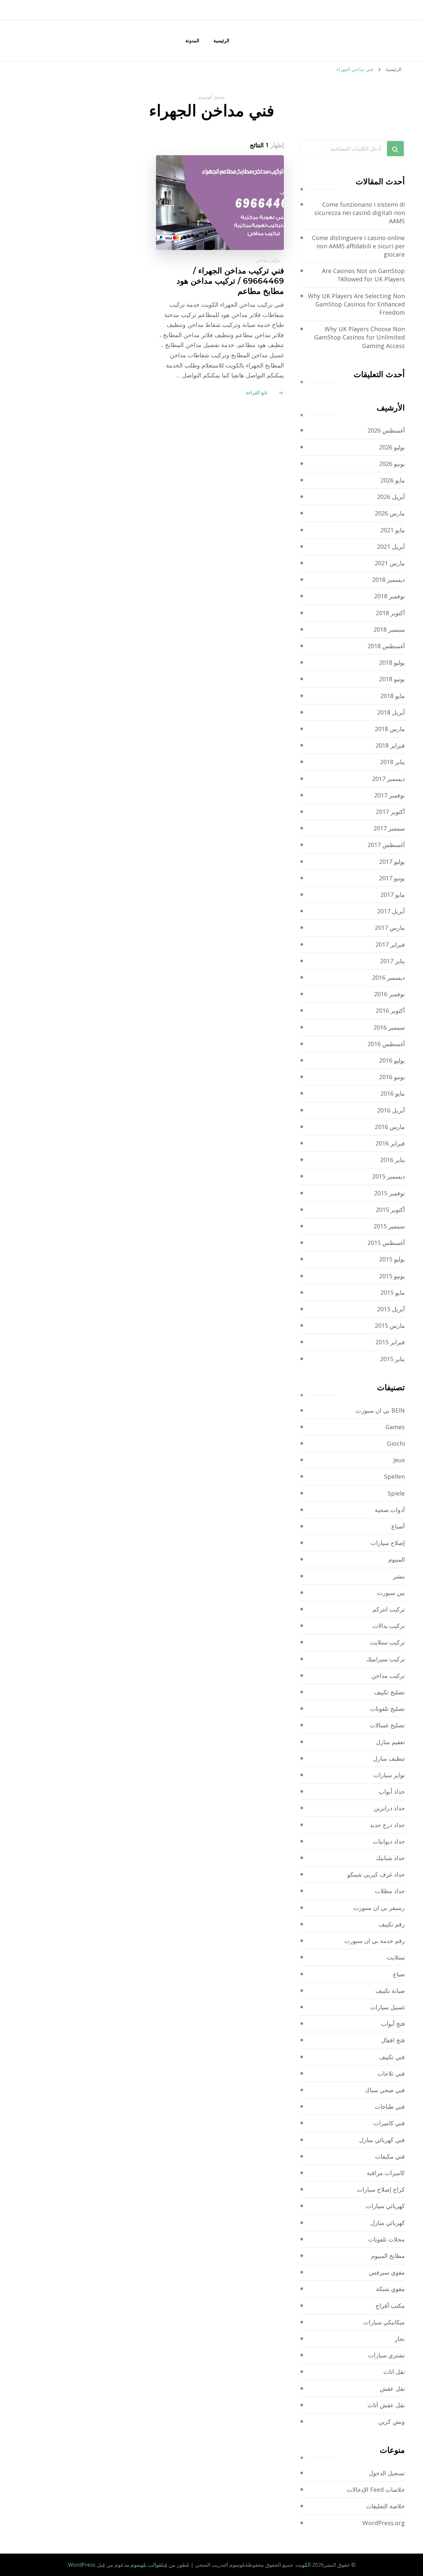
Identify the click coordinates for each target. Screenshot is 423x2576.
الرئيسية (221, 40)
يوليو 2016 (392, 1060)
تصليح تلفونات (387, 1709)
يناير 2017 (392, 961)
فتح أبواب (393, 2024)
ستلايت (396, 1957)
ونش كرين (392, 2421)
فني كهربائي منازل (382, 2140)
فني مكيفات (390, 2156)
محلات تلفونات (386, 2239)
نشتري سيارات (386, 2355)
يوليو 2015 (392, 1259)
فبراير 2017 (390, 944)
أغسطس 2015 (386, 1243)
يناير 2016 (392, 1160)
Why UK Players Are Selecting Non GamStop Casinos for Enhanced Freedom (356, 304)
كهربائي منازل (388, 2223)
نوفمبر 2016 (389, 994)
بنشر (399, 1576)
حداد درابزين (389, 1808)
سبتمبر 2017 (389, 828)
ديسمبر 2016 (388, 977)
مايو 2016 (393, 1093)
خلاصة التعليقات (385, 2506)
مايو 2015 (393, 1292)
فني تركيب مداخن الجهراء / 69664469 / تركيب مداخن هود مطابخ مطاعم (230, 281)
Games (395, 1427)
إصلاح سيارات (388, 1543)
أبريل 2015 (391, 1309)
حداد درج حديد (387, 1825)
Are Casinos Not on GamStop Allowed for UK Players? (363, 275)
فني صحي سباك (385, 2090)
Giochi (396, 1443)
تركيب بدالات (389, 1626)
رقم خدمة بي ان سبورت (375, 1941)
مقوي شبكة (390, 2289)
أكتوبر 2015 (390, 1210)
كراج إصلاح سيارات (381, 2189)
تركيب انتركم (389, 1609)
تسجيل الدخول (387, 2473)
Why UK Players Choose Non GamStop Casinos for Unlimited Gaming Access (360, 337)
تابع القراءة (257, 392)
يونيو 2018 (392, 679)
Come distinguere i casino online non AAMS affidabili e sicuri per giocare (358, 246)
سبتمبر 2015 (389, 1226)
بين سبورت (391, 1593)
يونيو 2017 (392, 878)
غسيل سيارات (387, 2007)
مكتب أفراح (390, 2306)
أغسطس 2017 (386, 845)
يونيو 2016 (392, 1077)
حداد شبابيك (390, 1858)
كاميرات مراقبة (386, 2173)
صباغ (399, 1974)
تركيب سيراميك (385, 1659)
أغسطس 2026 (386, 430)
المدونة (192, 40)
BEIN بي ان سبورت (380, 1410)
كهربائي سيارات (385, 2206)
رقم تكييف (392, 1924)
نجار (400, 2339)
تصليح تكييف (389, 1692)
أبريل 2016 (391, 1110)
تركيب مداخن (268, 260)
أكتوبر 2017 (390, 812)
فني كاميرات (389, 2123)
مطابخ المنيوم (388, 2256)
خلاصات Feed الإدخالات (376, 2489)
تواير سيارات (389, 1775)
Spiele (396, 1493)
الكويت (303, 2565)
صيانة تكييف (390, 1991)
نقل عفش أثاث (386, 2405)
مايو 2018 (393, 696)
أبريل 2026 (391, 497)
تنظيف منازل (389, 1758)
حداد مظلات (390, 1891)
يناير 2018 (392, 762)
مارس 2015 (390, 1325)
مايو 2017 (393, 895)
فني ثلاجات (391, 2073)
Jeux (399, 1460)
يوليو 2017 (392, 862)
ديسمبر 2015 (388, 1176)
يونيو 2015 (392, 1276)
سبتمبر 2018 (389, 629)
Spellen (394, 1476)
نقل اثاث (394, 2372)
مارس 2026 (390, 513)
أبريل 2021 (391, 547)
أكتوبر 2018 (390, 613)
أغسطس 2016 (386, 1044)
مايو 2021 (393, 530)
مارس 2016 (390, 1127)
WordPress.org (384, 2523)
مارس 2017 (390, 928)
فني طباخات (390, 2106)
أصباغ (398, 1526)
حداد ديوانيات (389, 1841)
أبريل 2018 (391, 712)
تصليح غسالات (387, 1725)
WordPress (82, 2565)
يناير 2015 (392, 1359)
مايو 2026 (393, 480)
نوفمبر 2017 (389, 795)
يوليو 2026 (392, 447)
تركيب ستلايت (387, 1642)
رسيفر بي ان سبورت (379, 1908)
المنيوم (397, 1559)
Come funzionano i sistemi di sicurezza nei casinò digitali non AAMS (360, 213)
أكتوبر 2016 (390, 1010)
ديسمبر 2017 (388, 779)
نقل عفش (392, 2388)
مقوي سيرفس (387, 2272)
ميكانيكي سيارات (384, 2322)
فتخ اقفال (393, 2040)
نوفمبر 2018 (389, 596)
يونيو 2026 (392, 464)
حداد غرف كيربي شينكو (376, 1874)
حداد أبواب (392, 1791)
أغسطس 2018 (386, 646)
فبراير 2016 (390, 1143)
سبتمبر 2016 (389, 1027)
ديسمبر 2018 (388, 580)
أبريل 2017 (391, 911)
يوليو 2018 (392, 662)
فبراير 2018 (390, 745)
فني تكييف (392, 2057)
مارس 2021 (390, 563)
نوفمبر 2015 (389, 1193)
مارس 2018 (390, 729)
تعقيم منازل (390, 1742)
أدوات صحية (390, 1510)
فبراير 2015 (390, 1342)
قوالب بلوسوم (146, 2565)
